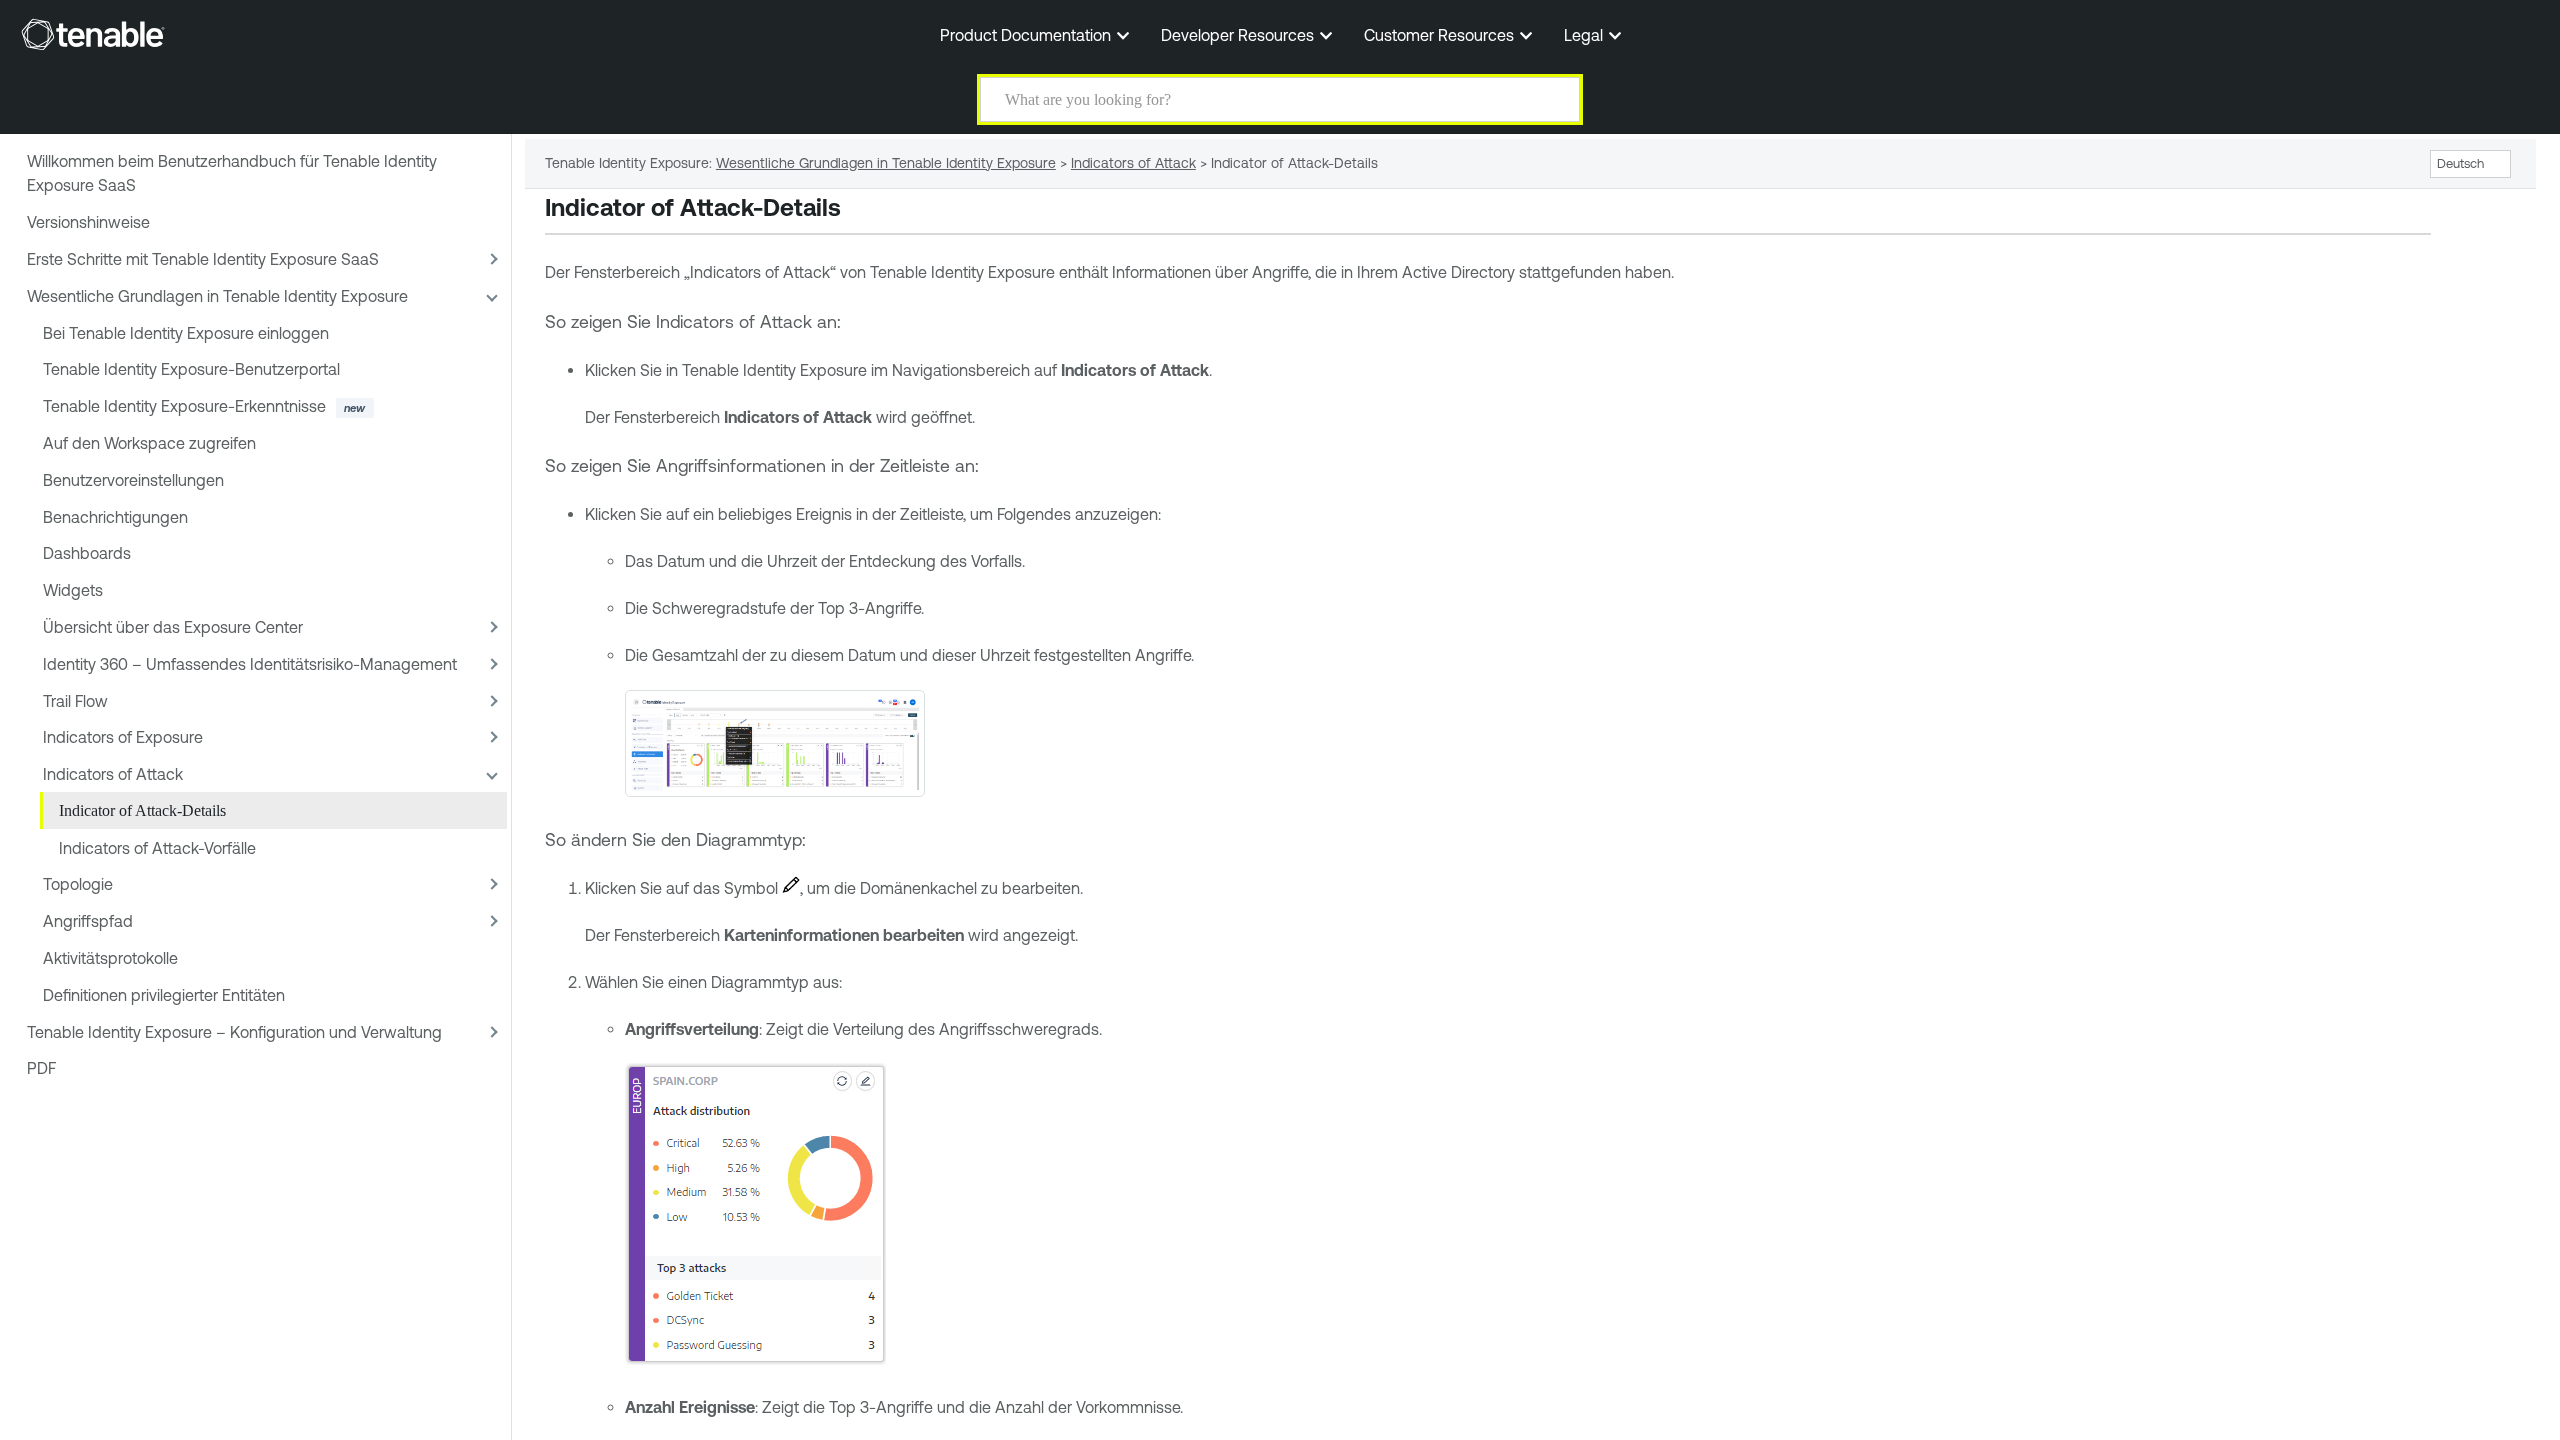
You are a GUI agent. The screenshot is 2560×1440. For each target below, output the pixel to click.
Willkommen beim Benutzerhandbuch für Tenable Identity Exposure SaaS (232, 173)
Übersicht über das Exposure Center (173, 627)
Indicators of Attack (113, 774)
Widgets (73, 590)
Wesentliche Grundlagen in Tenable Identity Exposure (217, 296)
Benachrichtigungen (115, 517)
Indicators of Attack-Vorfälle (157, 848)
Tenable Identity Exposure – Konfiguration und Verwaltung (234, 1032)
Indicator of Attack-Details (142, 810)
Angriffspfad (88, 921)
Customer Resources (1441, 35)
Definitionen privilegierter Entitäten (164, 995)
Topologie (78, 884)
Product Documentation (1027, 35)
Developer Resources (1239, 35)
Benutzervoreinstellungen (133, 480)
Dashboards (87, 553)
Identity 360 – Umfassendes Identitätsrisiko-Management (250, 664)
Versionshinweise (88, 222)
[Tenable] (93, 34)
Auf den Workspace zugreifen (149, 443)
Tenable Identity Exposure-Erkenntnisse (184, 406)
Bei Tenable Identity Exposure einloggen (186, 333)
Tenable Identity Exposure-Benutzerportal (191, 369)
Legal (1585, 35)
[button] (1552, 99)
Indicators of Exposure (123, 737)
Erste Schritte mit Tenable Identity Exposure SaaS (203, 259)
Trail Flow (75, 701)
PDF (41, 1068)
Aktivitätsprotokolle (110, 958)
